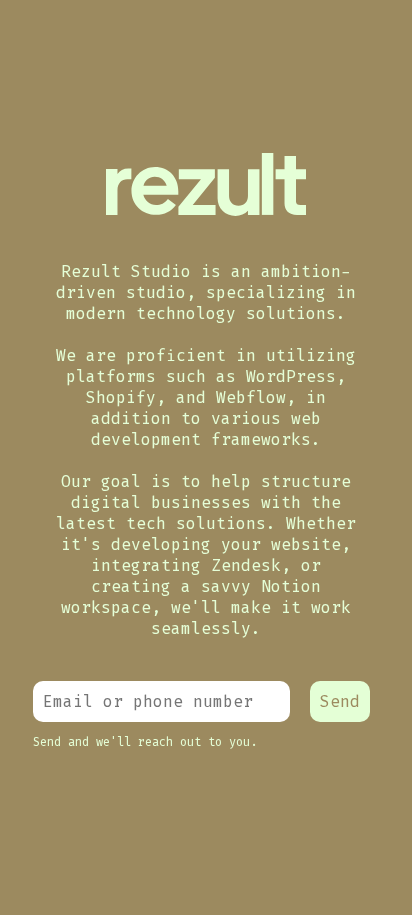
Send (340, 701)
